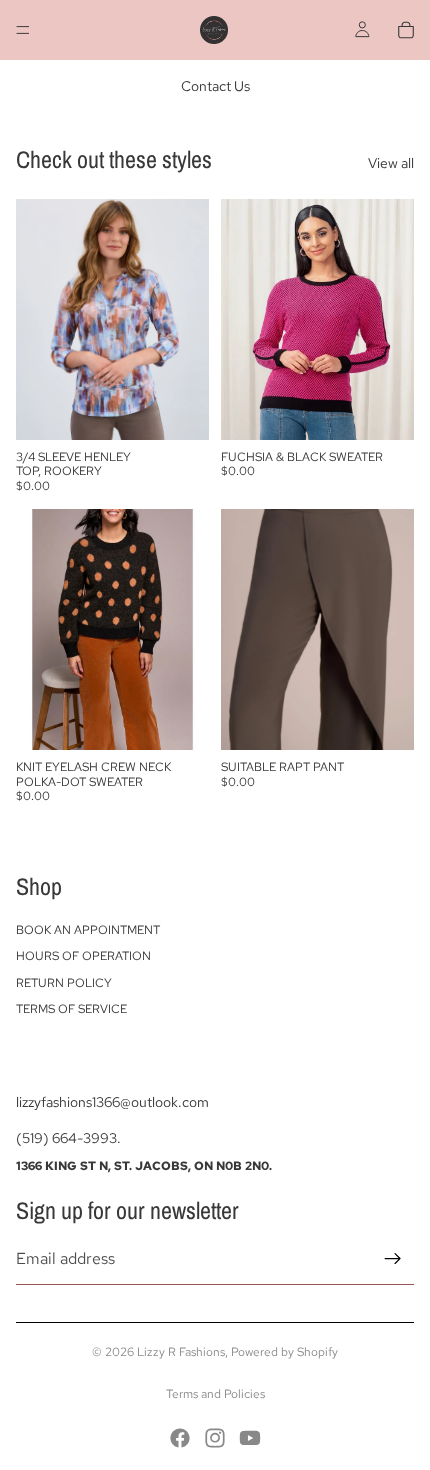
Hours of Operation (83, 956)
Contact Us (215, 86)
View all (391, 163)
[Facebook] (180, 1438)
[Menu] (23, 30)
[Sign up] (393, 1259)
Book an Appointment (88, 930)
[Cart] (406, 30)
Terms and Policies (215, 1394)
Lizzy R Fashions (181, 1352)
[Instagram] (215, 1438)
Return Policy (64, 983)
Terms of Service (71, 1009)
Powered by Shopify (284, 1352)
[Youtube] (250, 1438)
